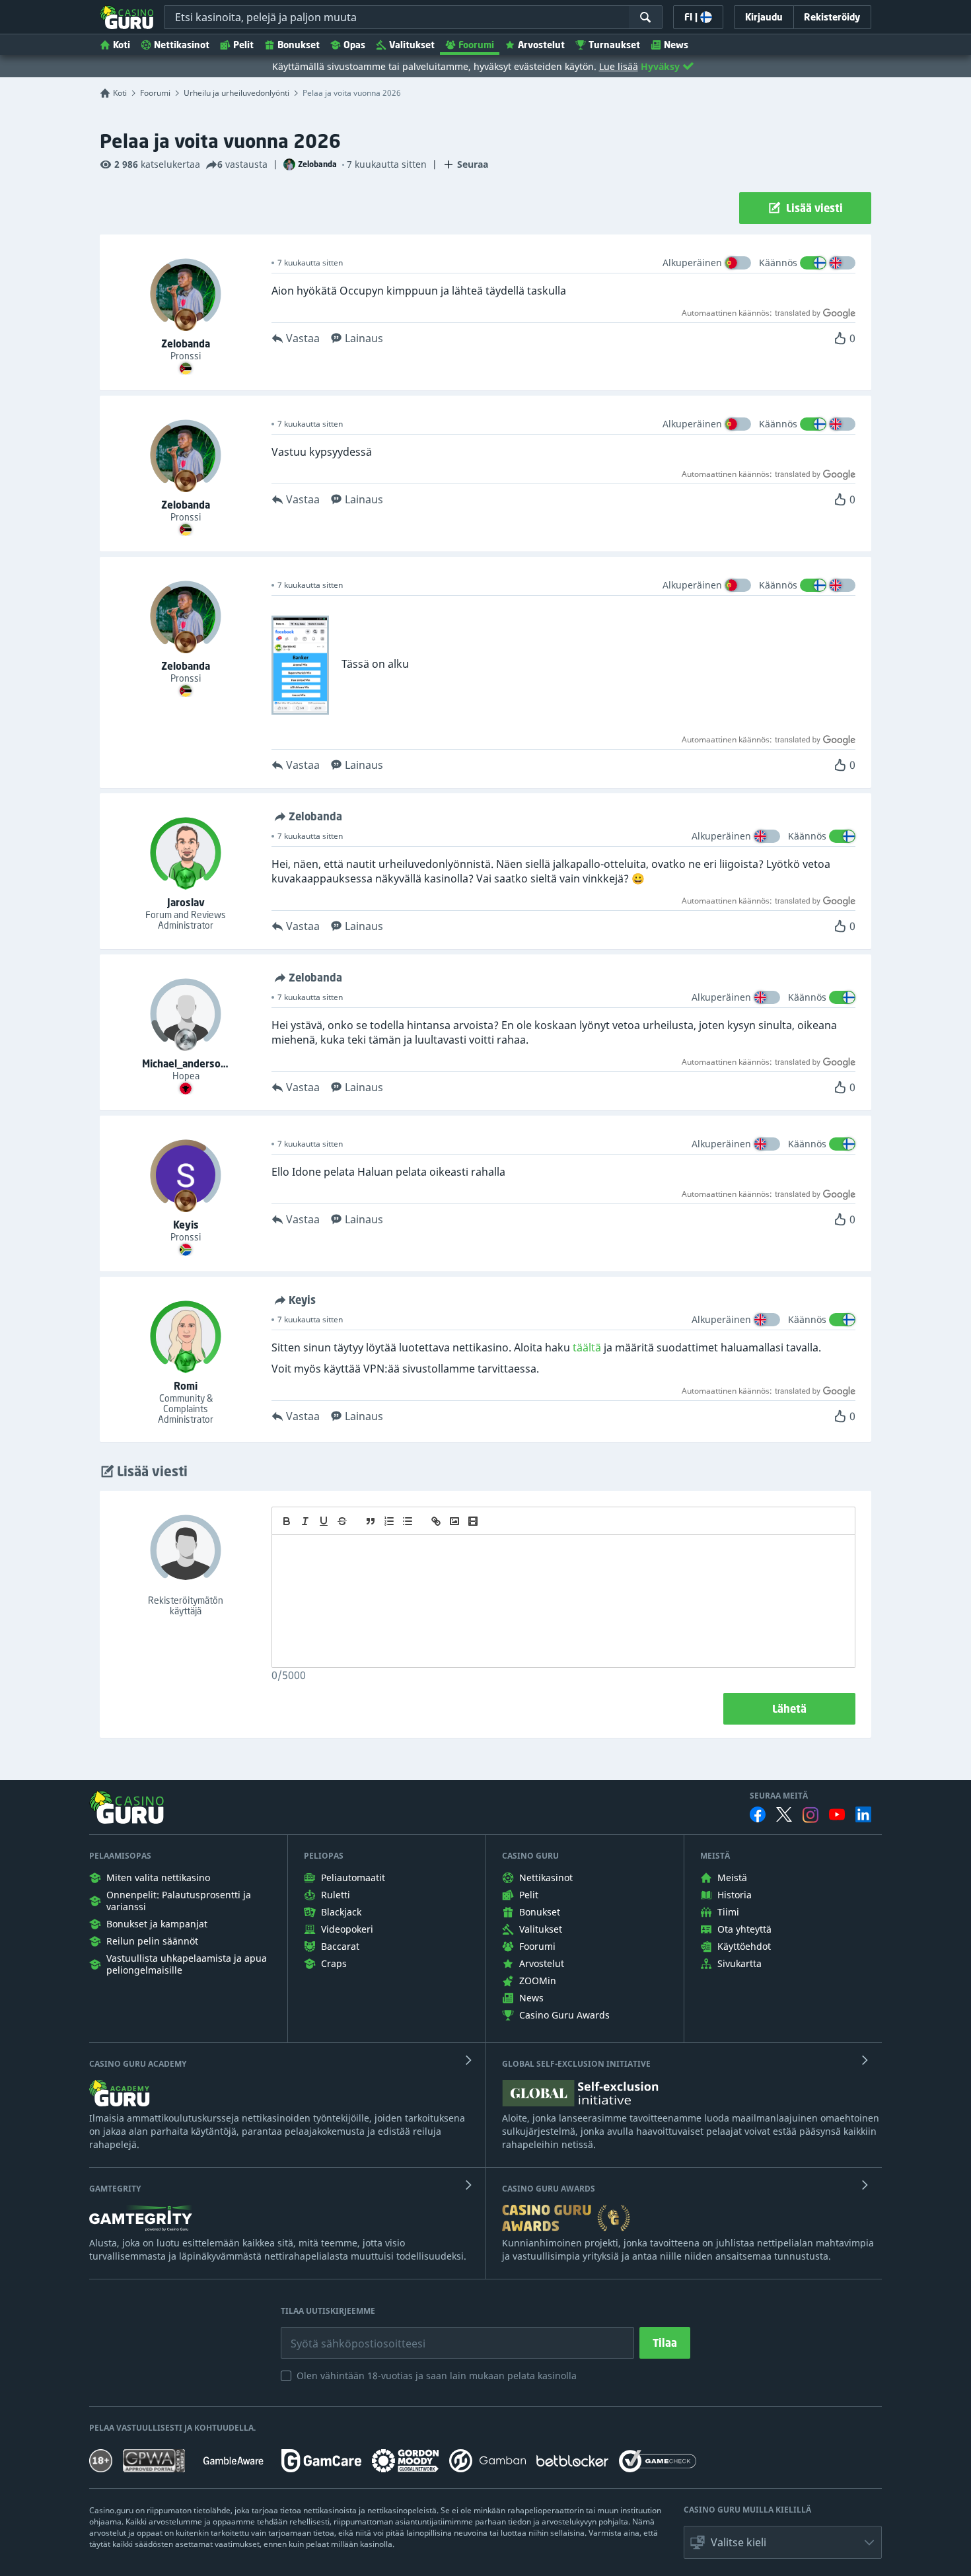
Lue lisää (619, 66)
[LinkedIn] (863, 1814)
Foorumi (476, 45)
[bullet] (408, 1521)
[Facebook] (758, 1814)
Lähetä (789, 1709)
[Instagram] (810, 1815)
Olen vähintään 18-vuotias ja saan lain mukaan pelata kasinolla (437, 2376)
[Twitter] (784, 1814)
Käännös (778, 263)
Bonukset (299, 45)
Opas (354, 45)
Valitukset (412, 45)
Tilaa (665, 2343)
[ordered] (389, 1521)
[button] (783, 2542)
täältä (587, 1347)
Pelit (243, 45)
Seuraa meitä (779, 1796)
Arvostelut (541, 45)
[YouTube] (837, 1814)
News (676, 45)
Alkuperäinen (692, 263)
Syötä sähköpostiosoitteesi (344, 2334)
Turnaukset (614, 45)
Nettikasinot (182, 45)
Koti (122, 45)
